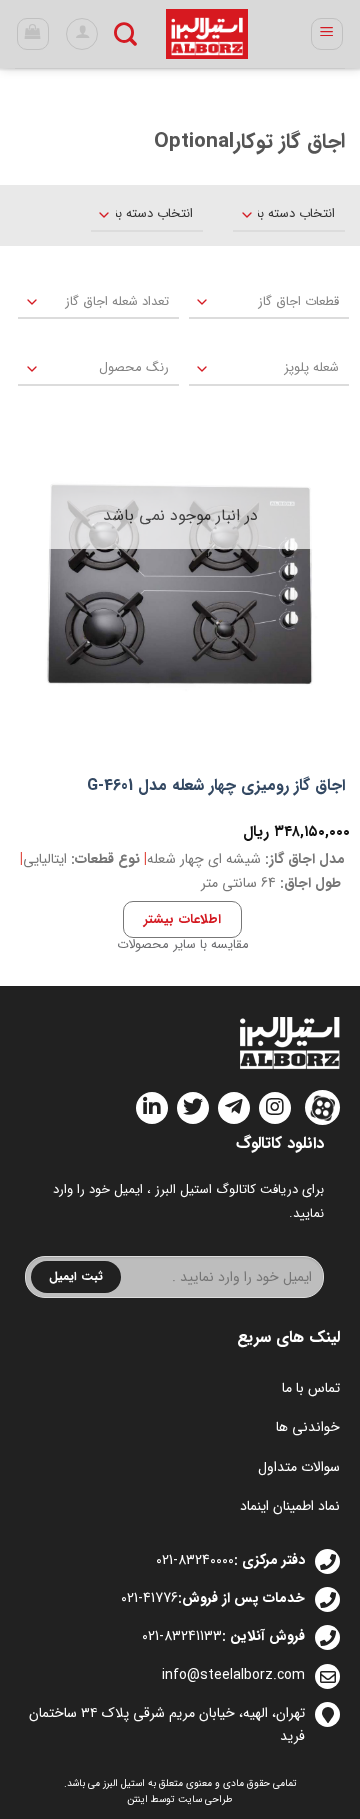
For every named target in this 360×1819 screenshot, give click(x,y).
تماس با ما (311, 1388)
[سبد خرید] (33, 34)
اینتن (137, 1799)
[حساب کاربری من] (82, 34)
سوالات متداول (299, 1467)
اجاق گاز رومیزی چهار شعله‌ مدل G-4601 (216, 786)
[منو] (327, 34)
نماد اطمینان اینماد (290, 1506)
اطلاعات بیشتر (182, 919)
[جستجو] (125, 34)
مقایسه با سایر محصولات (183, 945)
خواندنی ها (308, 1427)
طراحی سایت (205, 1799)
